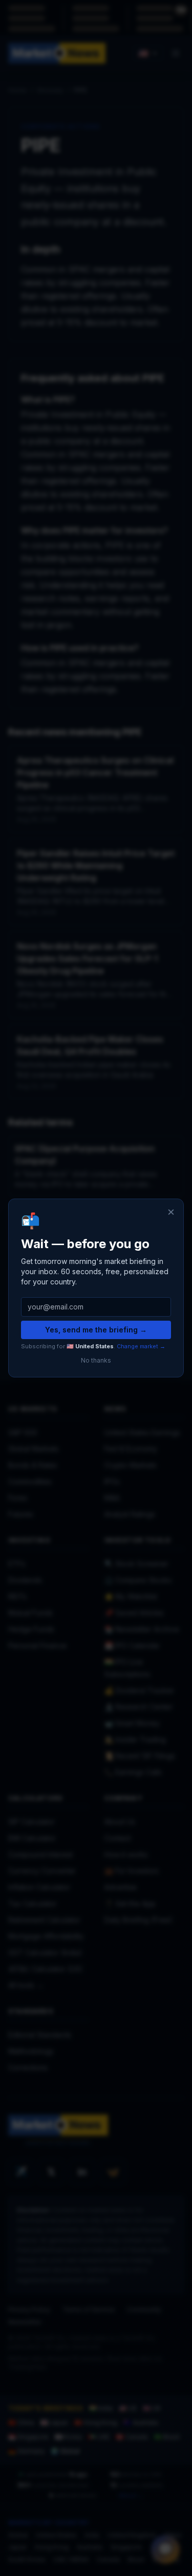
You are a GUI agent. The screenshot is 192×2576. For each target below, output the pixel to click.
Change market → (141, 1346)
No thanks (96, 1360)
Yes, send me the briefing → (96, 1330)
